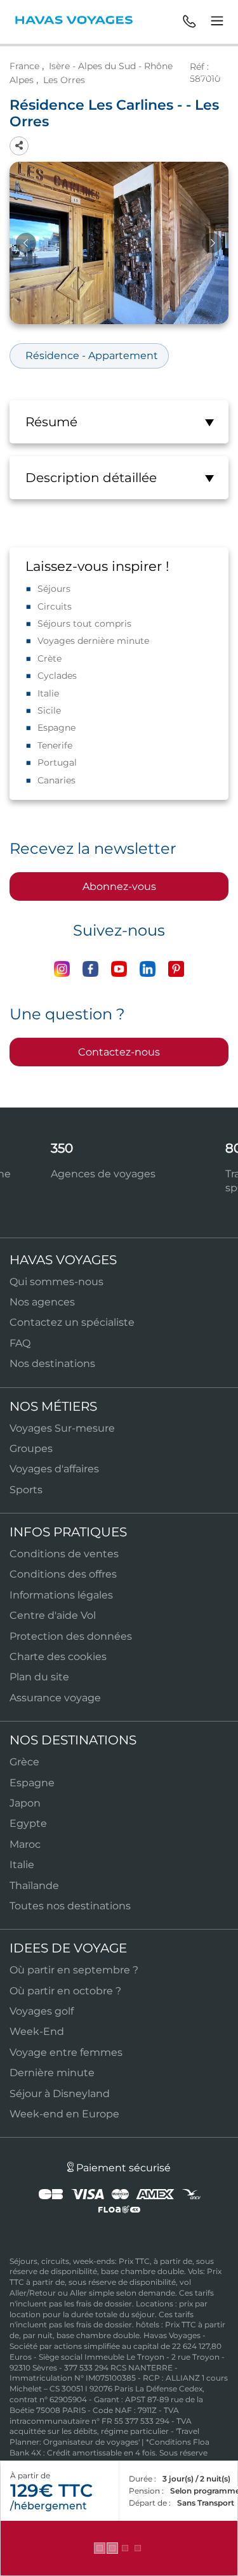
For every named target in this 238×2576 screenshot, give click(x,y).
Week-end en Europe (64, 2114)
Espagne (56, 728)
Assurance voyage (55, 1698)
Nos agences (42, 1302)
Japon (25, 1803)
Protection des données (71, 1636)
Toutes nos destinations (70, 1906)
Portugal (57, 762)
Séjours (54, 589)
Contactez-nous (119, 1052)
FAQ (20, 1343)
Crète (50, 658)
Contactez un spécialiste (72, 1322)
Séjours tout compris (84, 624)
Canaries (56, 780)
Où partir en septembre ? (74, 1970)
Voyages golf (42, 2011)
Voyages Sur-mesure (62, 1428)
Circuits (55, 606)
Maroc (25, 1844)
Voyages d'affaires (54, 1469)
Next (212, 243)
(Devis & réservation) (119, 2548)
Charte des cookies (58, 1657)
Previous (26, 243)
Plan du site (39, 1677)
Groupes (31, 1448)
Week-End (37, 2031)
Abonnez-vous (119, 886)
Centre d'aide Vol (53, 1615)
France (24, 66)
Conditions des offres (63, 1574)
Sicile (49, 710)
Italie (48, 693)
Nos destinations (52, 1363)
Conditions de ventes (64, 1554)
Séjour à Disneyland (60, 2094)
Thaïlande (34, 1886)
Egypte (28, 1823)
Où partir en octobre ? (65, 1991)
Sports (26, 1490)
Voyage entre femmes (66, 2052)
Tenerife (55, 745)
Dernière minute (52, 2073)
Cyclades (57, 676)
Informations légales (61, 1595)
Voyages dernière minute (93, 641)
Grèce (24, 1762)
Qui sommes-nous (56, 1282)
